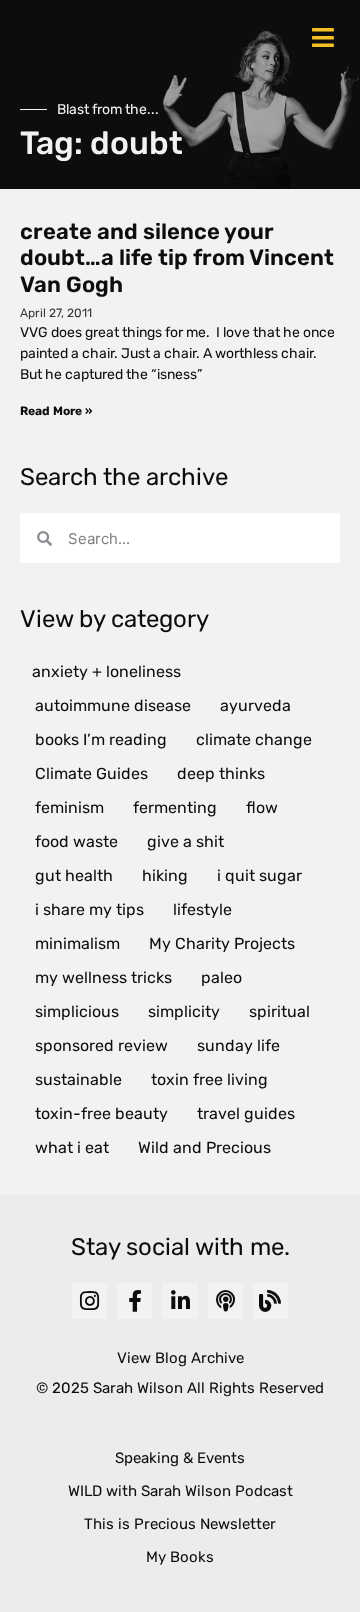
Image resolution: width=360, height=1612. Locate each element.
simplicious (77, 1011)
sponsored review (101, 1045)
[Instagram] (89, 1300)
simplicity (184, 1011)
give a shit (185, 841)
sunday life (238, 1045)
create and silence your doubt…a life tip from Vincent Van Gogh (177, 258)
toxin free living (209, 1079)
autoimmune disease (113, 705)
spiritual (279, 1011)
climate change (254, 739)
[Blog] (270, 1300)
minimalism (77, 943)
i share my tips (89, 909)
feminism (69, 807)
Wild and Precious (204, 1147)
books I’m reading (101, 739)
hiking (165, 875)
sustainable (78, 1079)
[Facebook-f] (134, 1300)
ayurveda (255, 705)
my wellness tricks (103, 977)
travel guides (246, 1113)
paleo (221, 977)
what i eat (72, 1147)
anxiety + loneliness (106, 671)
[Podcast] (225, 1300)
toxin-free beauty (101, 1113)
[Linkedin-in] (179, 1300)
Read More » (56, 411)
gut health (74, 875)
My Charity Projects (222, 943)
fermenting (175, 807)
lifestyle (202, 909)
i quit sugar (259, 875)
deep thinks (221, 773)
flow (262, 807)
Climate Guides (91, 773)
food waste (76, 841)
